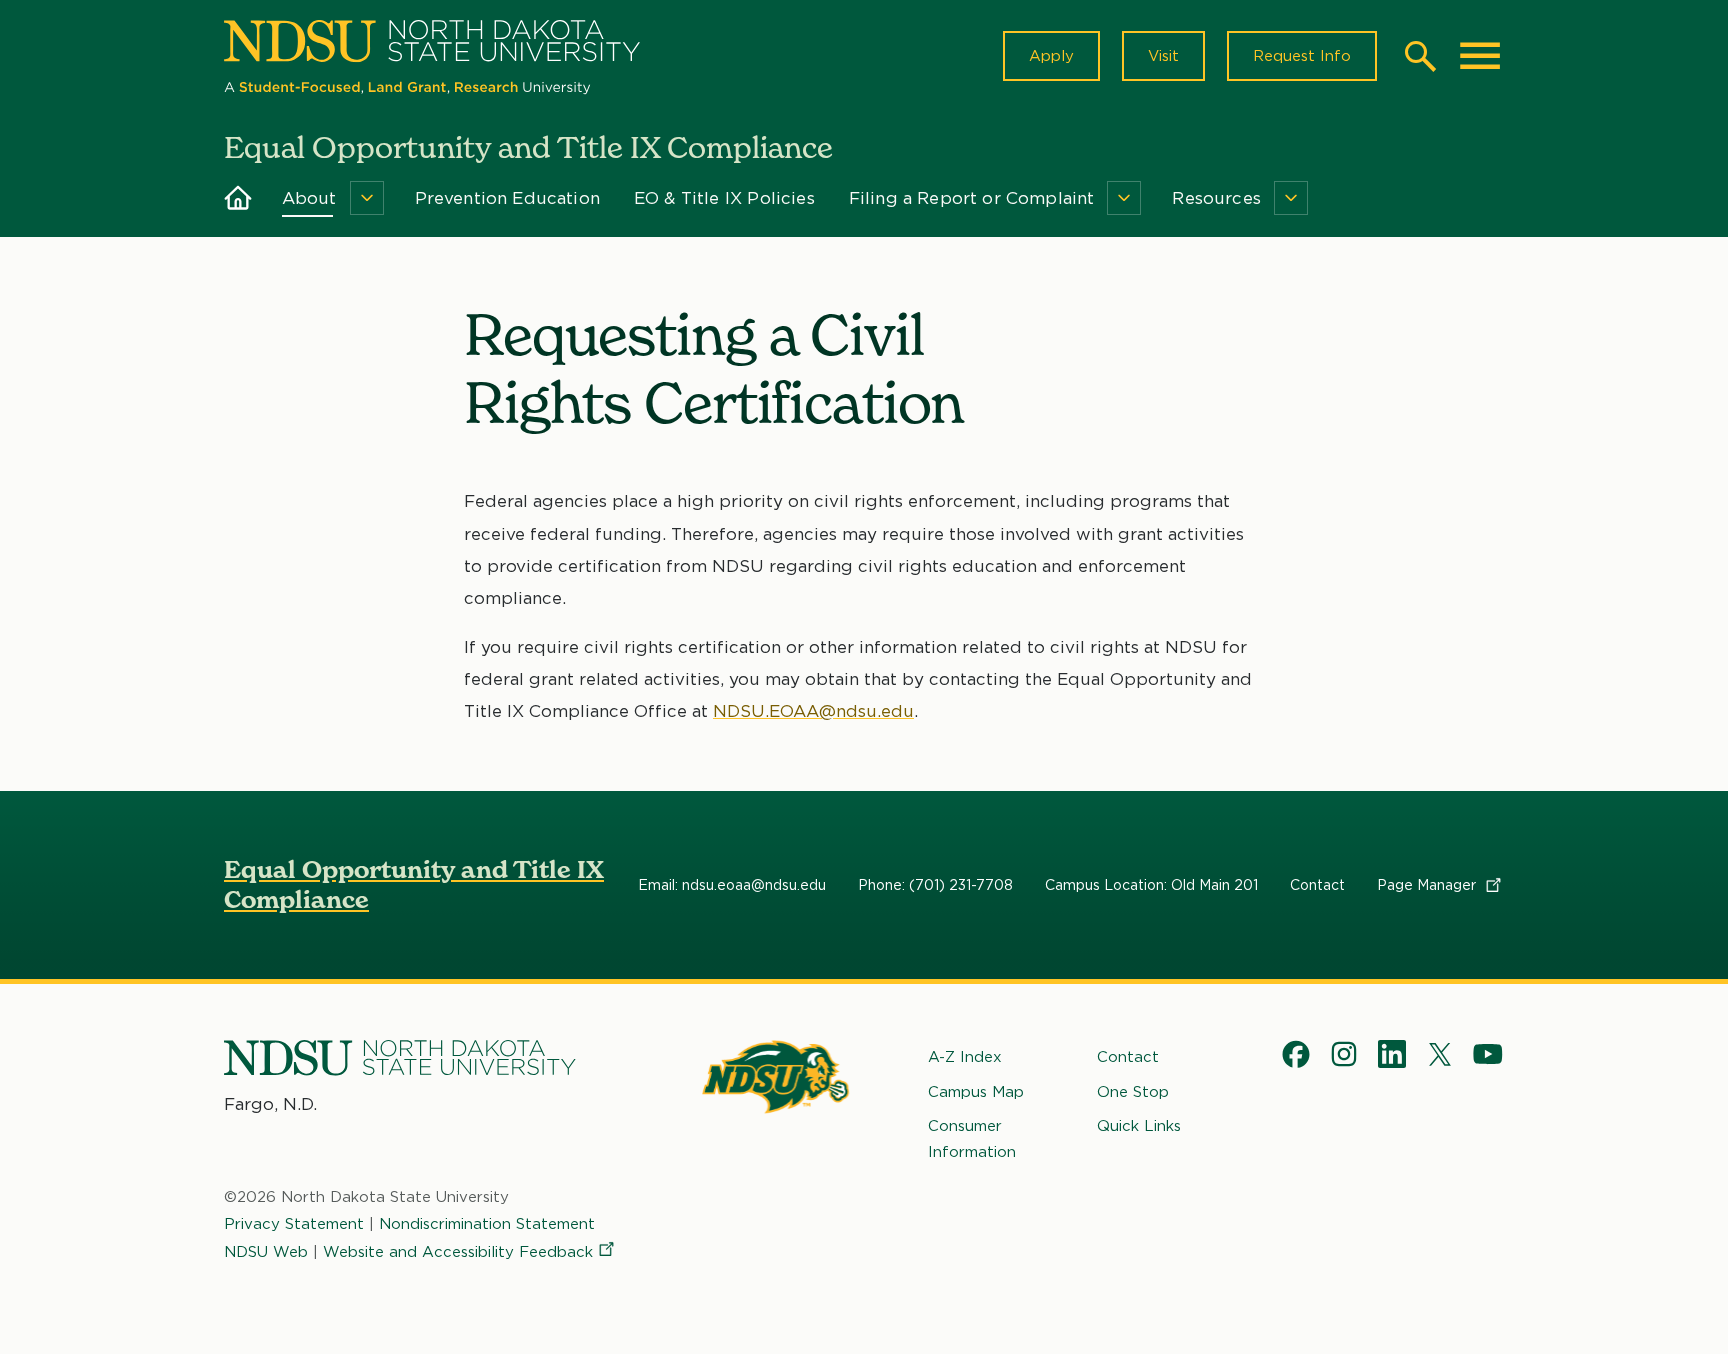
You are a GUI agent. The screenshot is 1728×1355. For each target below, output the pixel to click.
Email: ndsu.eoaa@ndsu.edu (732, 885)
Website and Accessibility (458, 1252)
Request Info (1302, 56)
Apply (1051, 56)
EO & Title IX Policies (724, 198)
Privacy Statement (294, 1224)
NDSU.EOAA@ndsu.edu (813, 711)
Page (1428, 885)
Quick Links (1139, 1126)
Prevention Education (507, 198)
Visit (1163, 56)
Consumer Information (972, 1139)
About (309, 198)
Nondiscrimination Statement (487, 1224)
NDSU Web (266, 1252)
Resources (1216, 198)
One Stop (1133, 1092)
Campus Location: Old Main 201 (1151, 885)
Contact (1317, 885)
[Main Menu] (1480, 56)
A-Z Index (965, 1057)
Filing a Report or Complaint (972, 198)
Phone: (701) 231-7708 (935, 885)
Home (238, 198)
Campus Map (976, 1092)
